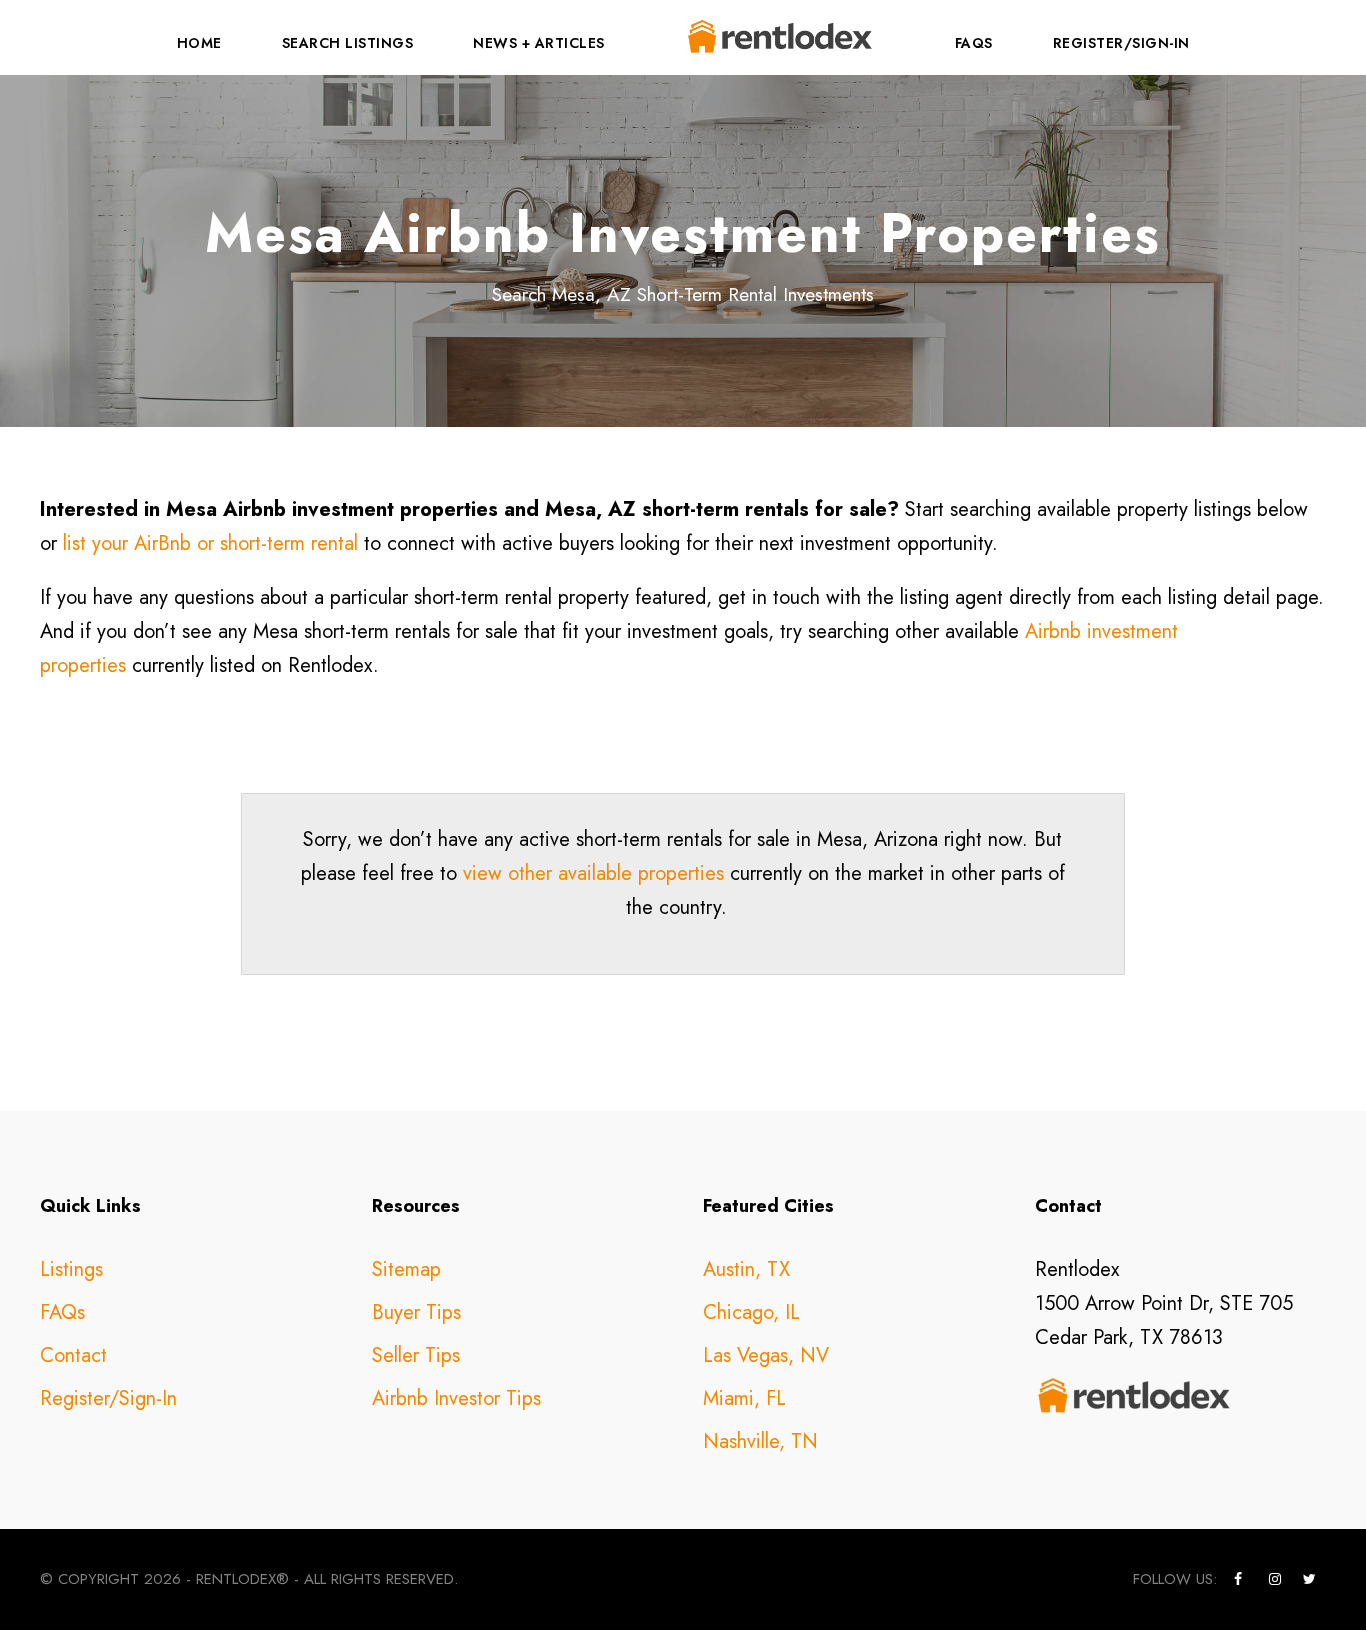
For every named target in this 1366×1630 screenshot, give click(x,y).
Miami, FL (744, 1398)
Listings (71, 1269)
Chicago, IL (751, 1312)
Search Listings (348, 43)
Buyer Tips (416, 1312)
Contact (73, 1355)
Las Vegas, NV (766, 1355)
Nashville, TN (760, 1441)
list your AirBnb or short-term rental (210, 543)
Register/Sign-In (1121, 43)
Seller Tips (416, 1355)
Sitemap (406, 1269)
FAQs (974, 43)
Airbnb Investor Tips (456, 1398)
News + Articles (539, 43)
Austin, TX (746, 1269)
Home (199, 43)
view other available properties (593, 873)
